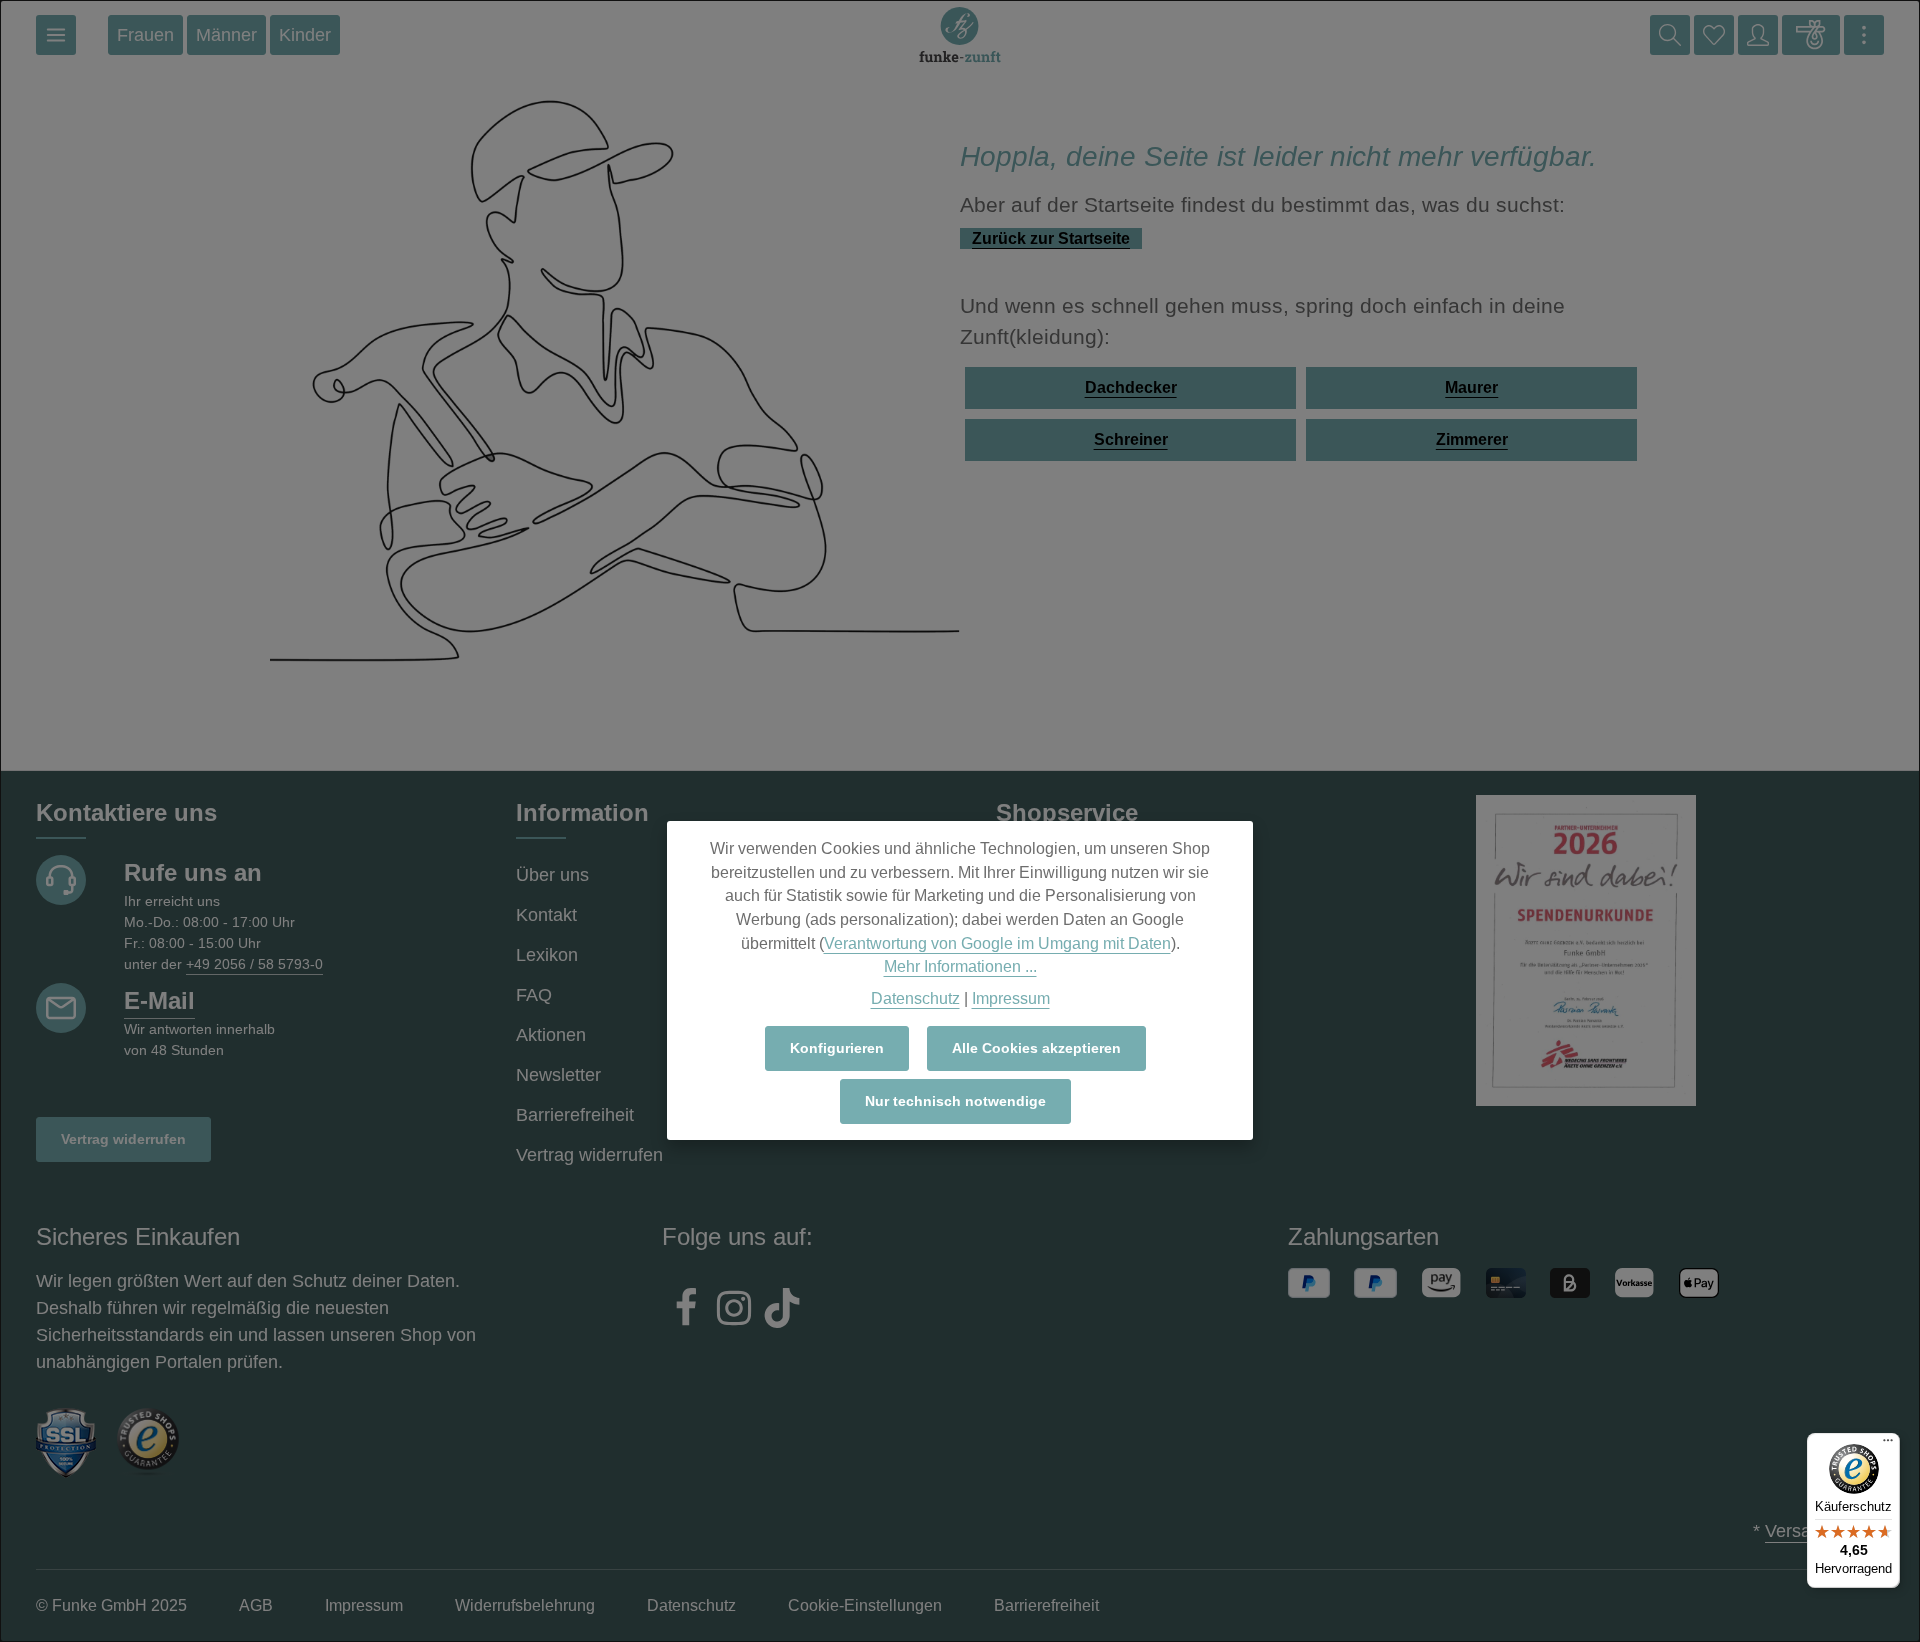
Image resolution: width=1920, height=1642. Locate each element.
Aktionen (551, 1035)
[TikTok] (782, 1311)
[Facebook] (686, 1311)
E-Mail (159, 1000)
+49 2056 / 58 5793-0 (254, 964)
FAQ (534, 995)
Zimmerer (1472, 439)
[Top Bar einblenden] (1864, 35)
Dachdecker (1131, 387)
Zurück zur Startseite (1051, 238)
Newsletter (558, 1075)
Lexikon (547, 955)
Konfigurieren (837, 1048)
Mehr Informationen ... (960, 966)
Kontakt (546, 915)
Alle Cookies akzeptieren (1036, 1048)
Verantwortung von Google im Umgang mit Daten (997, 943)
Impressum (1011, 998)
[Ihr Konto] (1758, 35)
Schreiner (1131, 439)
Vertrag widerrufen (123, 1139)
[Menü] (56, 35)
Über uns (552, 875)
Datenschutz (915, 998)
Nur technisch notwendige (955, 1101)
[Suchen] (1670, 35)
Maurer (1471, 387)
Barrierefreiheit (575, 1115)
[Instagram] (734, 1311)
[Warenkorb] (1811, 35)
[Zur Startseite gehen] (960, 35)
